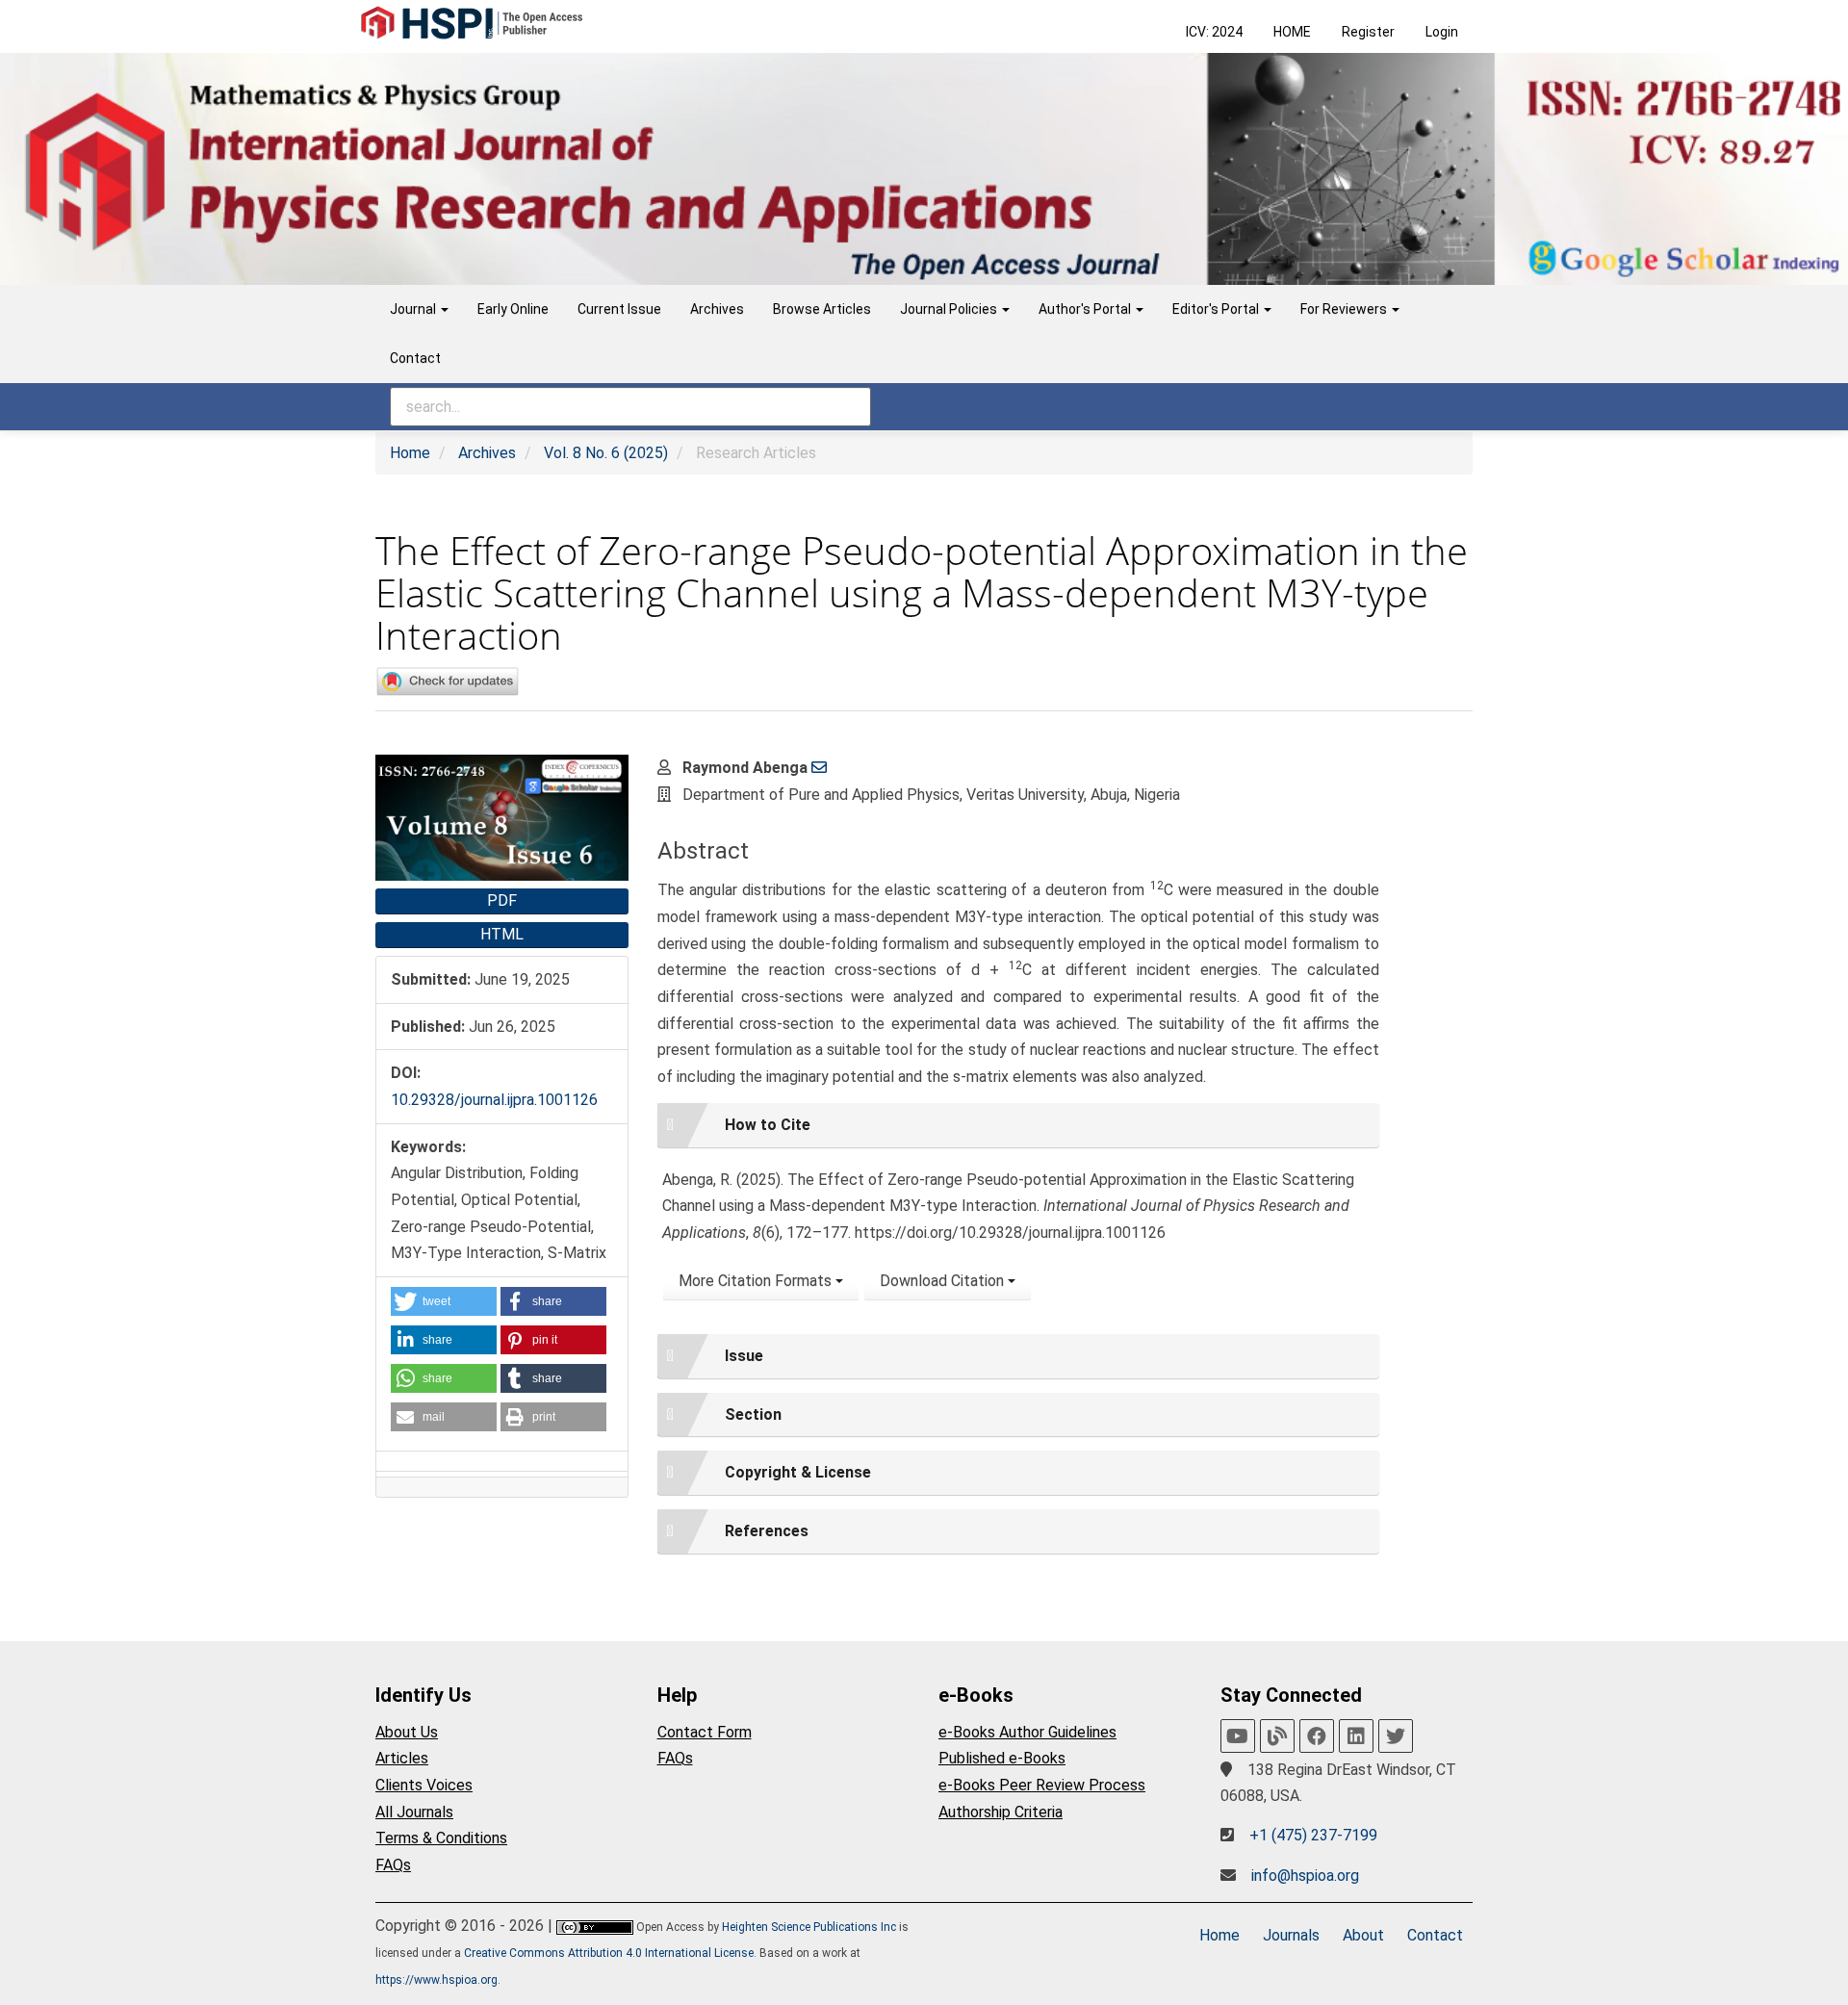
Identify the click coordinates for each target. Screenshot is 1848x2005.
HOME (1292, 32)
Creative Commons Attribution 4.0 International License (609, 1953)
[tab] (1018, 1125)
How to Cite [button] (768, 1125)
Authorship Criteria (1001, 1812)
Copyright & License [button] (798, 1472)
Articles (402, 1758)
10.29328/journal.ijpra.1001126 (494, 1100)
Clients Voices (424, 1785)
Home (410, 453)
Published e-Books (1002, 1758)
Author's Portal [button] (1086, 309)
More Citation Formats (757, 1281)
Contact (415, 358)
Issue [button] (744, 1356)
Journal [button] (414, 309)
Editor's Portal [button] (1217, 309)
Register (1368, 32)
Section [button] (753, 1414)
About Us (407, 1732)
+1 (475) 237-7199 (1313, 1835)
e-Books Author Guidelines (1027, 1732)
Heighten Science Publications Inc (809, 1927)
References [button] (767, 1531)
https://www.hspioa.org (436, 1980)
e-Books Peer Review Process (1042, 1785)
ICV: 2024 (1214, 32)
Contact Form (705, 1732)
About (1363, 1935)
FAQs (393, 1865)
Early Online (513, 309)
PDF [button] (502, 900)
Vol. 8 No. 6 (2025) (606, 453)
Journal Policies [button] (950, 309)
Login (1442, 32)
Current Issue (619, 309)
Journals (1291, 1935)
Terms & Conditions (441, 1838)
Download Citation (944, 1281)
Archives (717, 309)
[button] (444, 1301)
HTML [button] (502, 934)
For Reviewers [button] (1345, 309)
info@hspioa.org (1305, 1876)
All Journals (414, 1812)
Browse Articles (822, 309)
